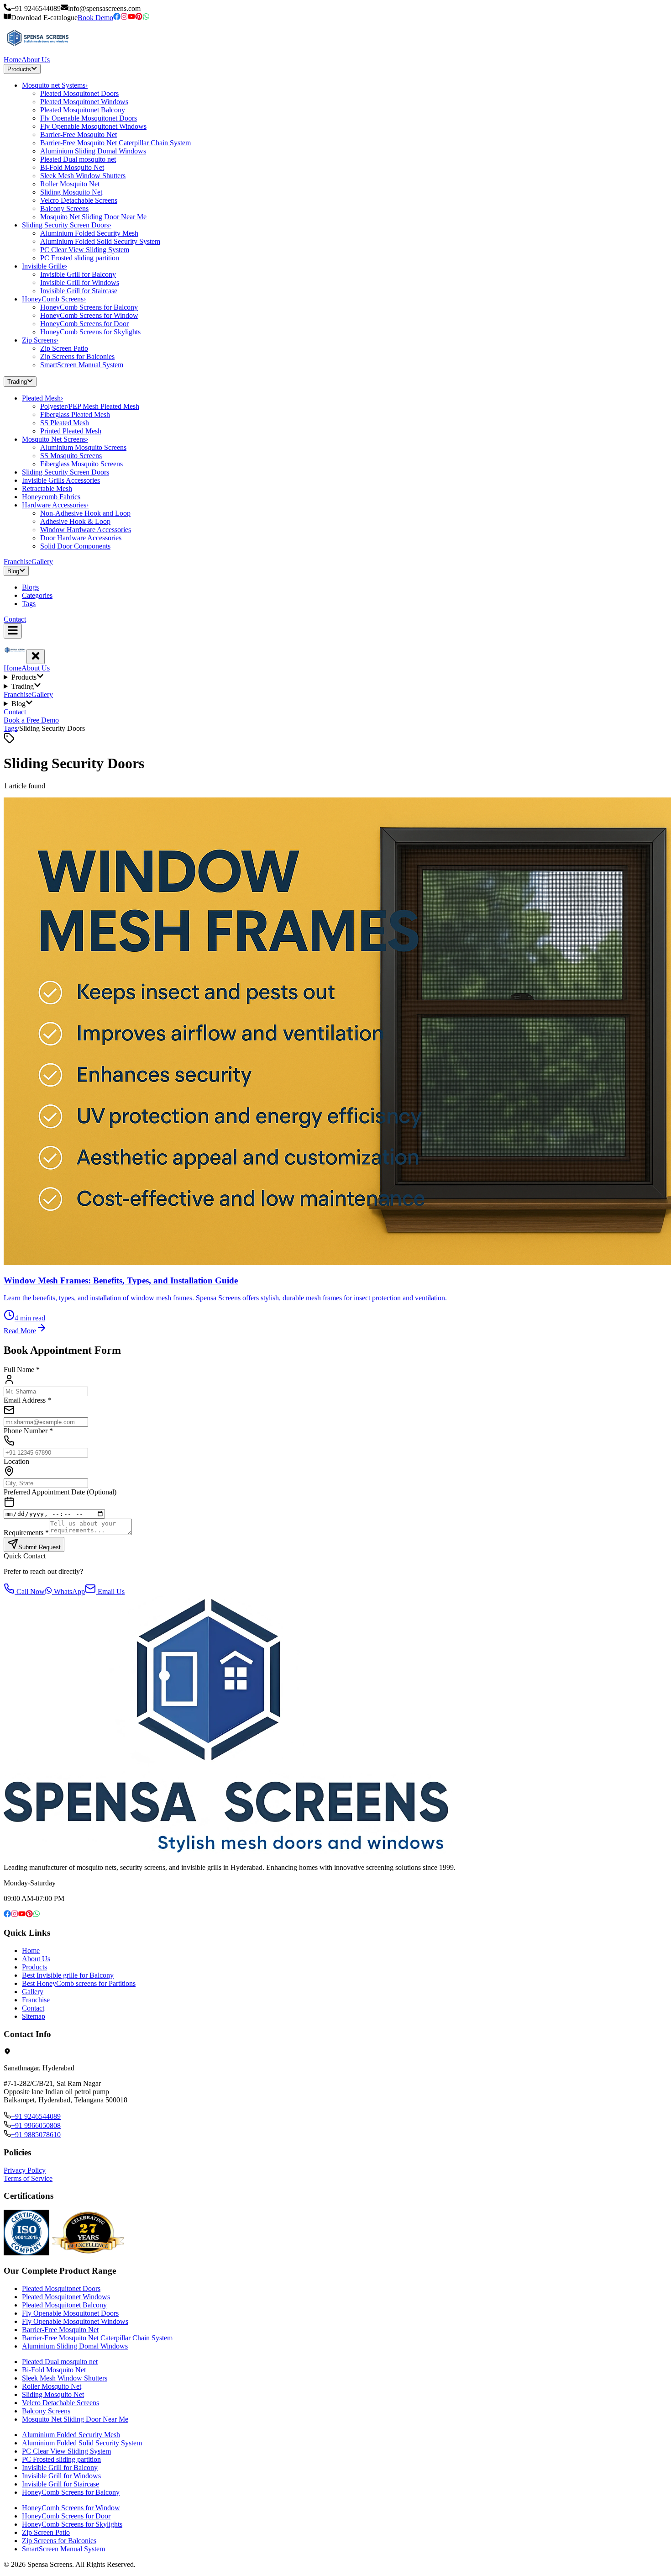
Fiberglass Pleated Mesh (75, 414)
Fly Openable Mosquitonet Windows (93, 126)
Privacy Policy (25, 2170)
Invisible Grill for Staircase (79, 291)
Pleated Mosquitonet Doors (79, 93)
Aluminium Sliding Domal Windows (93, 151)
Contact (15, 619)
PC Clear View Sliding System (85, 250)
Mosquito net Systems (55, 85)
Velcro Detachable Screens (79, 200)
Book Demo (95, 18)
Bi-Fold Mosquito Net (72, 167)
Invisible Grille (45, 266)
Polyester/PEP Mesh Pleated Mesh (90, 406)
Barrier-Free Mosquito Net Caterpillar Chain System (115, 143)
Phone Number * (28, 1431)
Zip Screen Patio (64, 348)
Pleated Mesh (42, 398)
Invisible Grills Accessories (61, 480)
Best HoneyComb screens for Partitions (79, 1983)
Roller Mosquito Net (70, 184)
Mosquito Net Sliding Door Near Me (93, 217)
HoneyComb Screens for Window (89, 315)
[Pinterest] (139, 18)
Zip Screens (40, 340)
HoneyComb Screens (54, 299)
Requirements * (26, 1533)
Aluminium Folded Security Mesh (89, 233)
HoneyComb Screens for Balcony (89, 307)
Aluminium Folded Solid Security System (100, 241)
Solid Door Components (75, 546)
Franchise (18, 562)
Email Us (110, 1592)
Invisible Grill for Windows (80, 282)
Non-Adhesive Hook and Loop (85, 513)
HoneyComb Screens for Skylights (90, 332)
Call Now (30, 1592)
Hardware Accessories (55, 505)
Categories (37, 595)
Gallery (42, 562)
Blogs (30, 587)
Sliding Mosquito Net (71, 192)
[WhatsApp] (146, 18)
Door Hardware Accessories (81, 538)
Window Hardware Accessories (86, 530)
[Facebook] (117, 18)
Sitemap (34, 2016)
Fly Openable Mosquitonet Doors (89, 118)
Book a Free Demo (31, 720)
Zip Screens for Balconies (77, 356)
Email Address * (27, 1400)
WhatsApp (68, 1592)
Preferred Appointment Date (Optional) (60, 1492)
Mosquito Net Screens (55, 439)
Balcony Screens (64, 209)
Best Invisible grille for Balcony (68, 1975)
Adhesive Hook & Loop (75, 521)
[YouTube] (131, 18)
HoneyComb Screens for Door (84, 324)
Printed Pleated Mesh (71, 431)
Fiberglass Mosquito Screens (81, 464)
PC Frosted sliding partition (80, 258)
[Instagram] (124, 18)
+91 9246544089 (36, 2116)
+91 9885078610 (36, 2135)
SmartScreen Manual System (82, 365)
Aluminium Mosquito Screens (83, 447)
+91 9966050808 (36, 2125)
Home (13, 60)
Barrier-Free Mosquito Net (79, 135)
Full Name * (22, 1370)
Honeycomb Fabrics (51, 497)
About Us (36, 60)
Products (19, 69)
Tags (29, 604)
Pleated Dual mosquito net (78, 159)
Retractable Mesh (47, 488)
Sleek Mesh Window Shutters (83, 176)
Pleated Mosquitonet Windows (84, 102)
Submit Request (39, 1547)
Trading (17, 382)
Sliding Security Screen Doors (67, 225)
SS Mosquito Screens (71, 456)
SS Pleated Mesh (65, 423)
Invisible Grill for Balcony (78, 274)
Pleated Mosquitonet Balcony (83, 110)
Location (16, 1461)
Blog (13, 571)
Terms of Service (28, 2178)
